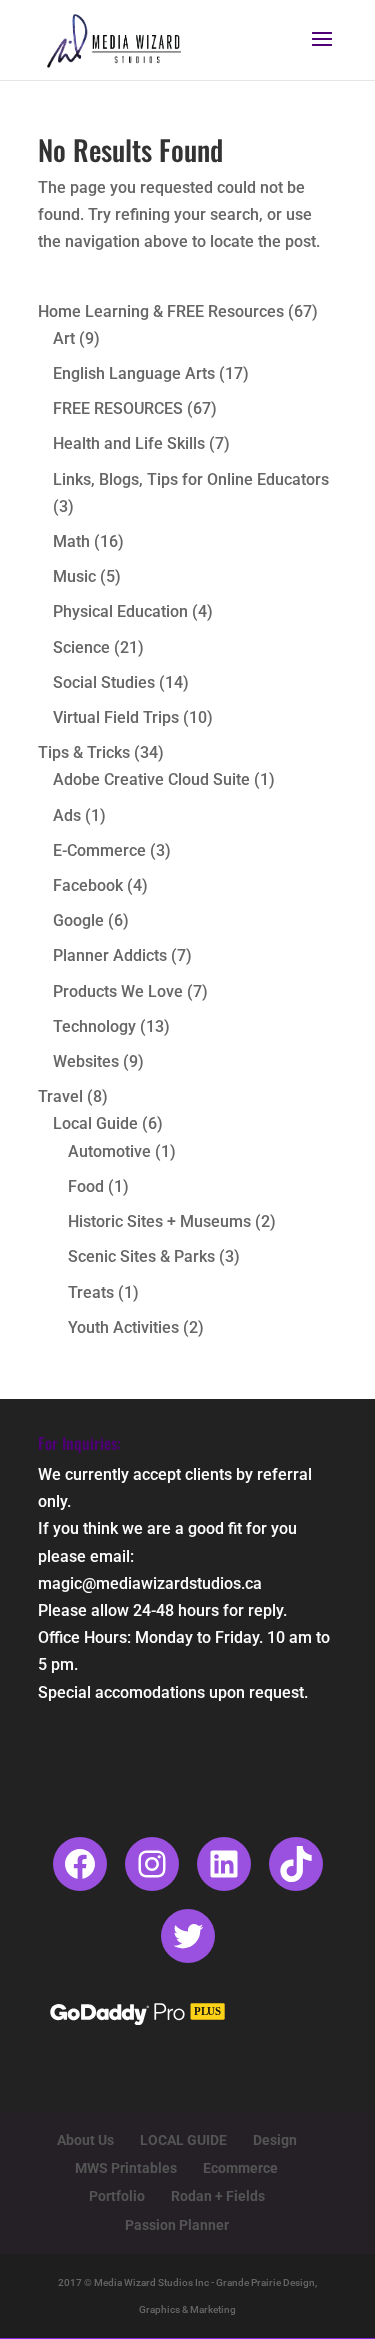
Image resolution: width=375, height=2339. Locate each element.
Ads (67, 815)
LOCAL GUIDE (183, 2140)
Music (74, 576)
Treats (91, 1292)
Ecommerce (240, 2168)
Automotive (109, 1151)
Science (81, 647)
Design (275, 2140)
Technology (94, 1026)
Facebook (88, 885)
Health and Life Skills (129, 443)
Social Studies (104, 682)
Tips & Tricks (84, 752)
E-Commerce (99, 850)
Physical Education (120, 611)
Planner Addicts (110, 955)
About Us (85, 2140)
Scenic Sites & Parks (141, 1256)
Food (86, 1186)
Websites (86, 1061)
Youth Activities (123, 1327)
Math (71, 541)
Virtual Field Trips (116, 717)
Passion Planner (177, 2225)
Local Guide (95, 1123)
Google (78, 920)
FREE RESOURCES (118, 408)
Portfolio (117, 2196)
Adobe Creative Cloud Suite (151, 779)
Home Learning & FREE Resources (161, 311)
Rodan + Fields (218, 2196)
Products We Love (118, 991)
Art (64, 338)
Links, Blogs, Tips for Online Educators (191, 479)
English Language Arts (134, 373)
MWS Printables (126, 2168)
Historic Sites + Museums (159, 1221)
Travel (60, 1096)
